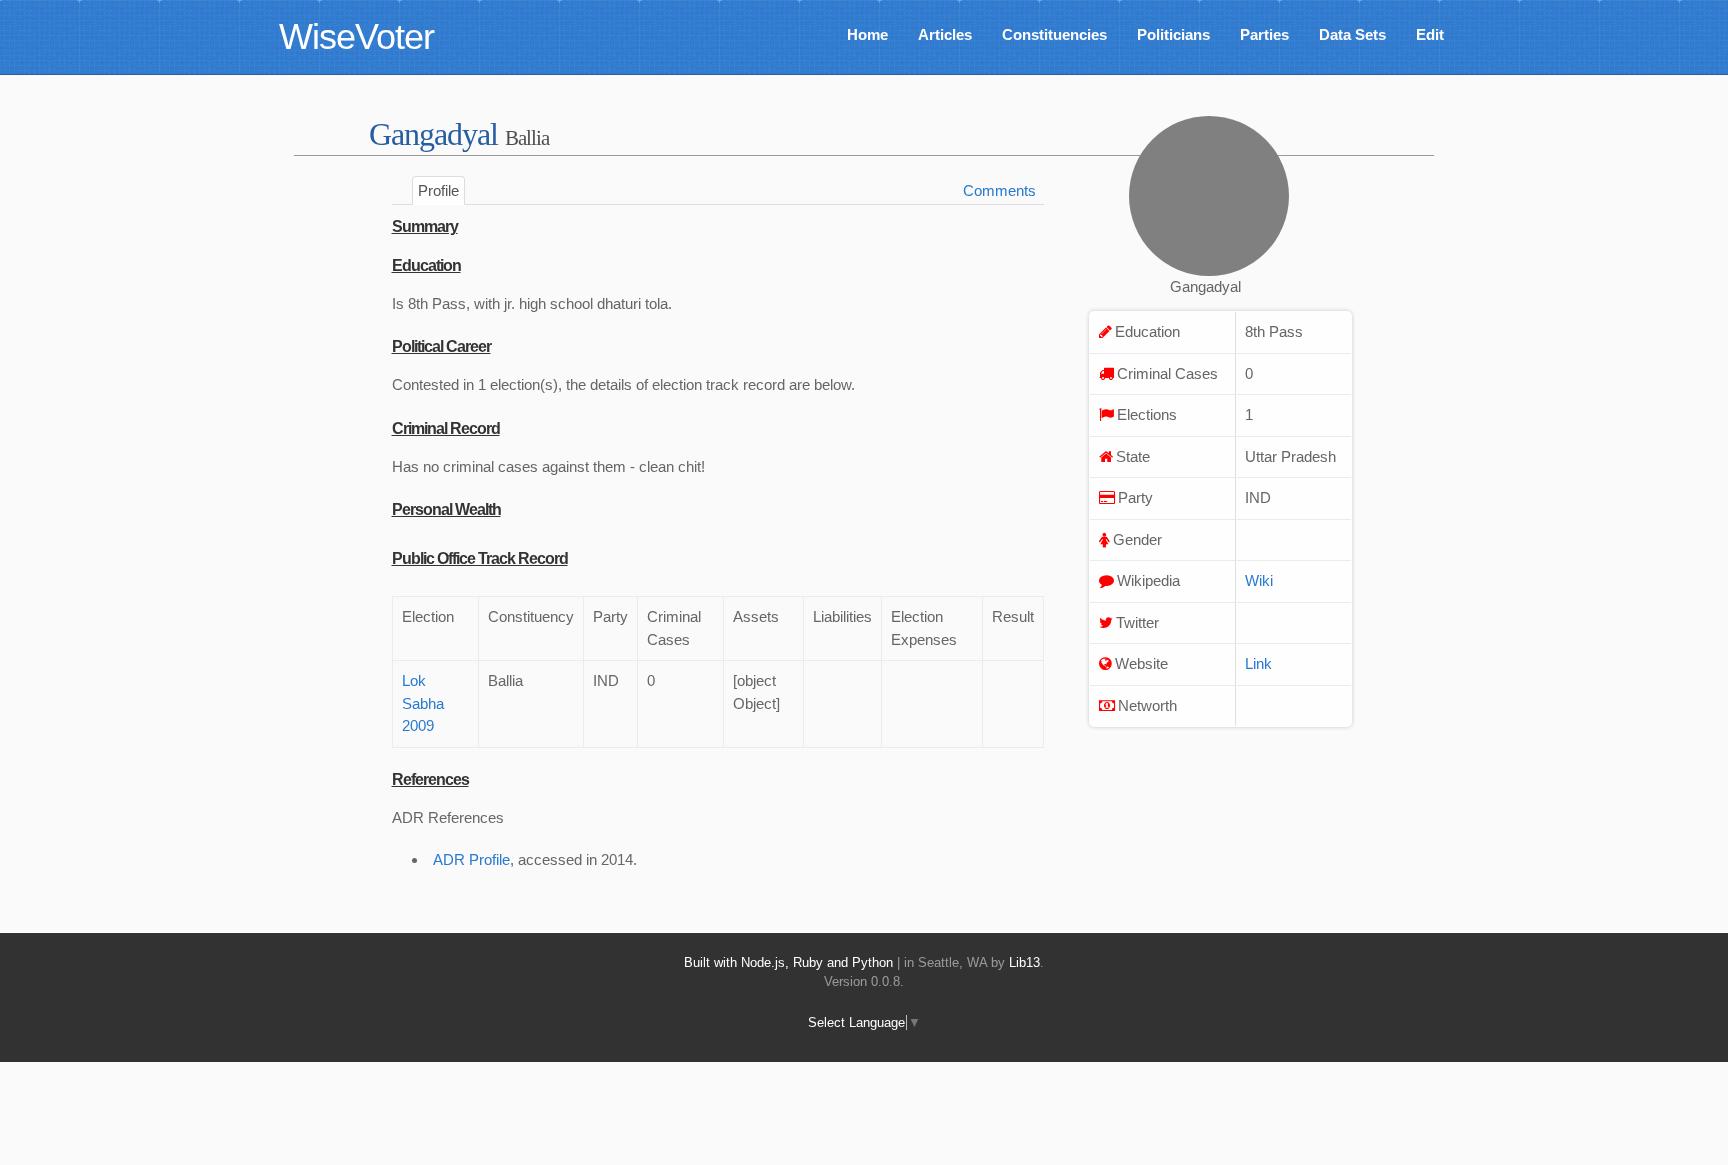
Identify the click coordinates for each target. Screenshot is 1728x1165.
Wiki (1259, 580)
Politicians (1173, 34)
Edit (1430, 34)
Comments (999, 190)
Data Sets (1352, 34)
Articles (945, 34)
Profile (438, 190)
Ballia (527, 137)
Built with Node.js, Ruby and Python (788, 962)
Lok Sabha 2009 (423, 703)
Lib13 (1024, 962)
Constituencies (1054, 34)
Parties (1264, 34)
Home (867, 34)
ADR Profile (471, 859)
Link (1258, 663)
